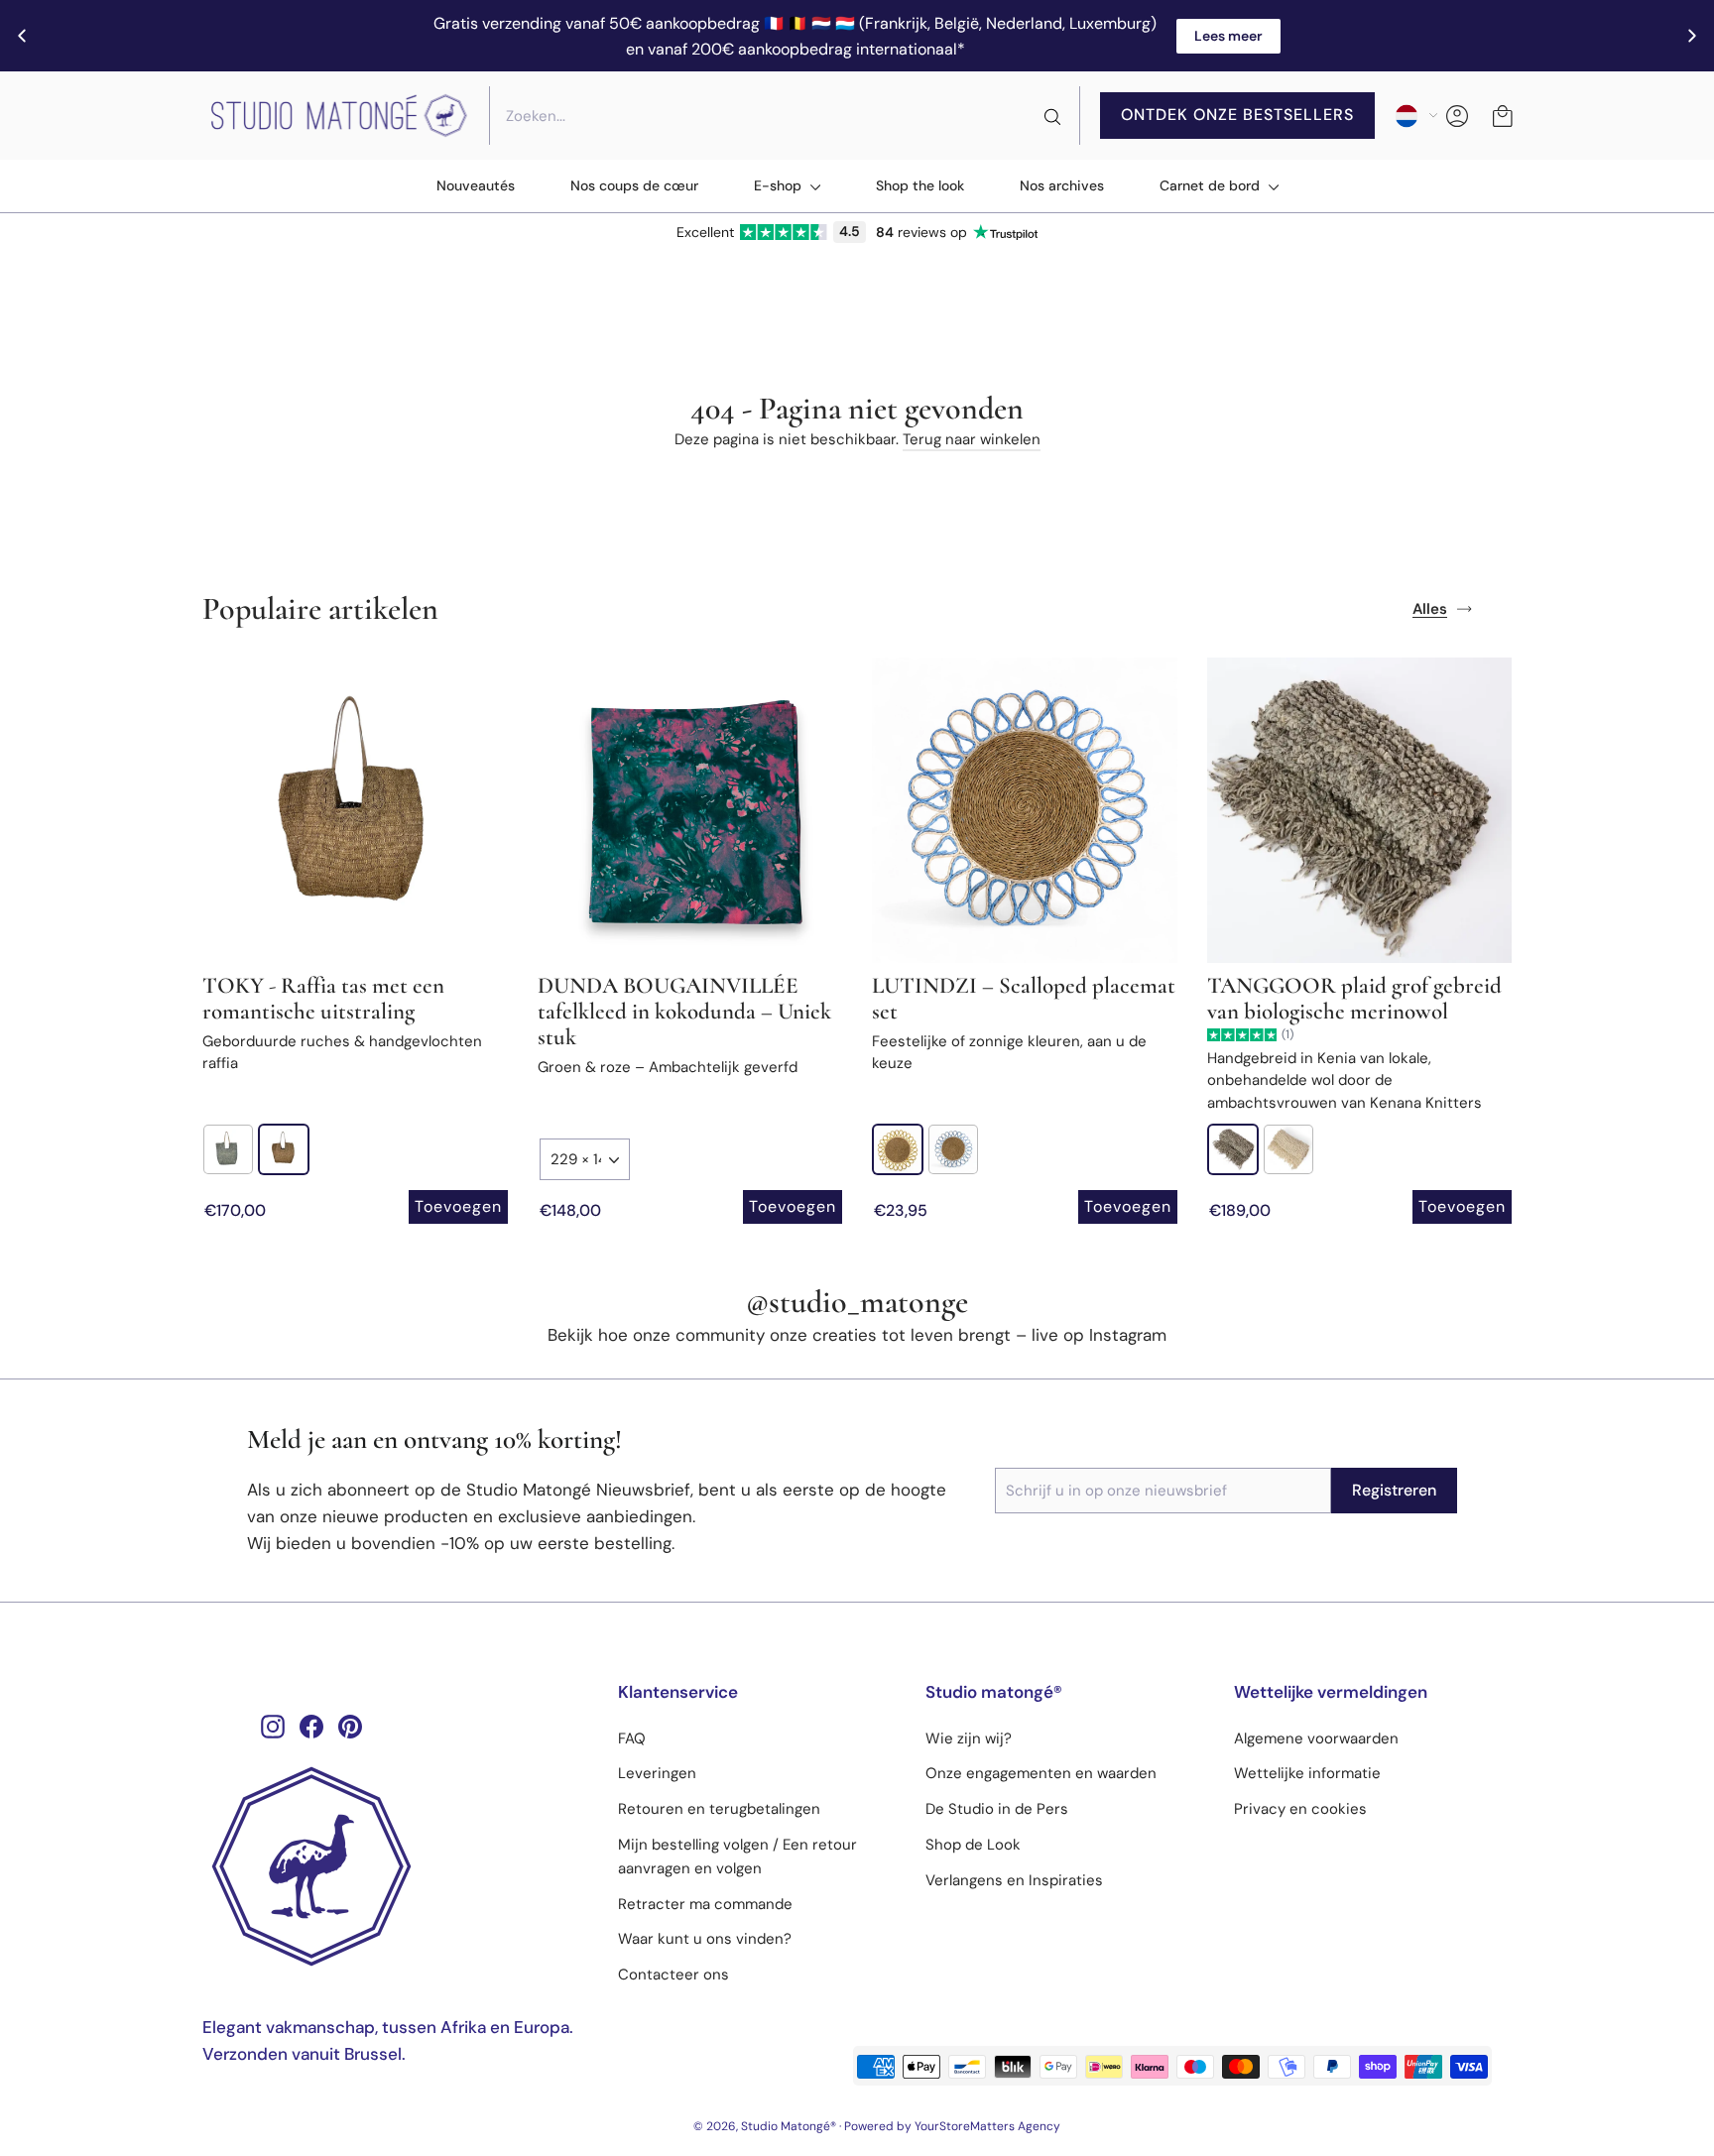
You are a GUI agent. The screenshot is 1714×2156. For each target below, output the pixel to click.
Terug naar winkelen (972, 439)
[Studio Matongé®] (395, 1866)
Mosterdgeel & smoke (898, 1149)
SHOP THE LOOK (920, 185)
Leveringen (657, 1773)
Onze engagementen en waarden (1041, 1773)
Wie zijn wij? (969, 1738)
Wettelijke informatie (1307, 1773)
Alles (1430, 609)
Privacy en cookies (1300, 1809)
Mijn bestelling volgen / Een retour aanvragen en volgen (737, 1857)
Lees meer (1228, 36)
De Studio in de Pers (997, 1809)
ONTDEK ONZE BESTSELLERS (1237, 115)
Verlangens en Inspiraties (1014, 1880)
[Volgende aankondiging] (1692, 36)
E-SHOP (780, 185)
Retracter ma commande (705, 1904)
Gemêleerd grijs (1288, 1149)
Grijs (228, 1149)
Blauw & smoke (953, 1149)
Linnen (284, 1149)
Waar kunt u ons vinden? (705, 1939)
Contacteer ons (673, 1975)
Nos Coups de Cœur (634, 185)
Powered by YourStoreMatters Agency (952, 2126)
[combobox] (785, 116)
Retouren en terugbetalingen (719, 1809)
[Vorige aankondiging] (22, 36)
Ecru (1233, 1149)
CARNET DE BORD (1212, 185)
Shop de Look (973, 1845)
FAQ (632, 1738)
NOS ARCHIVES (1062, 185)
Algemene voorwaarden (1316, 1738)
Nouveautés (476, 185)
